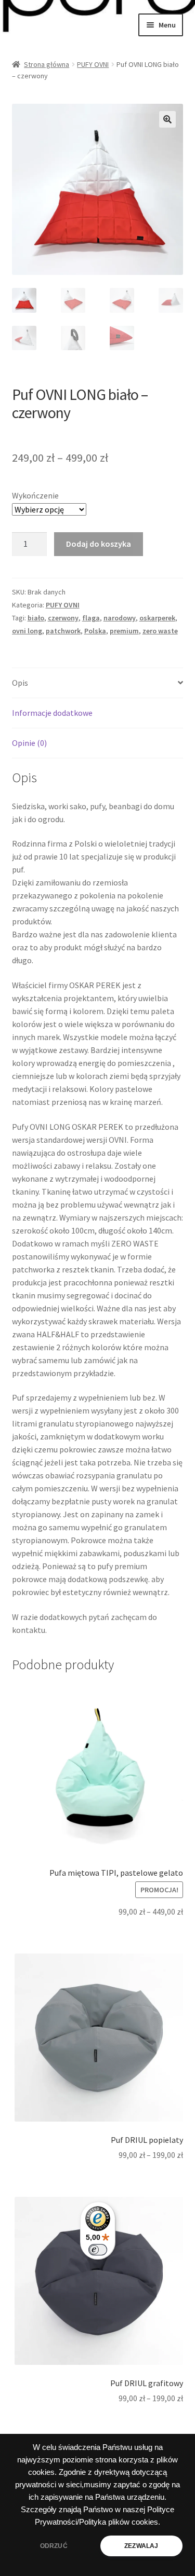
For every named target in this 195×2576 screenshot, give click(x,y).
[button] (167, 119)
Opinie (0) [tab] (29, 743)
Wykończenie (35, 495)
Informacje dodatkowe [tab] (52, 713)
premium (124, 631)
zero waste (160, 631)
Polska (95, 631)
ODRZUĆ (54, 2546)
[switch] (98, 2250)
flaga (91, 618)
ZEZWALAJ (141, 2546)
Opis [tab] (20, 683)
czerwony (63, 618)
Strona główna (47, 64)
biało (36, 618)
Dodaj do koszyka (99, 544)
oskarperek (157, 618)
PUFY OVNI (93, 64)
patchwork (63, 631)
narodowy (120, 618)
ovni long (27, 631)
